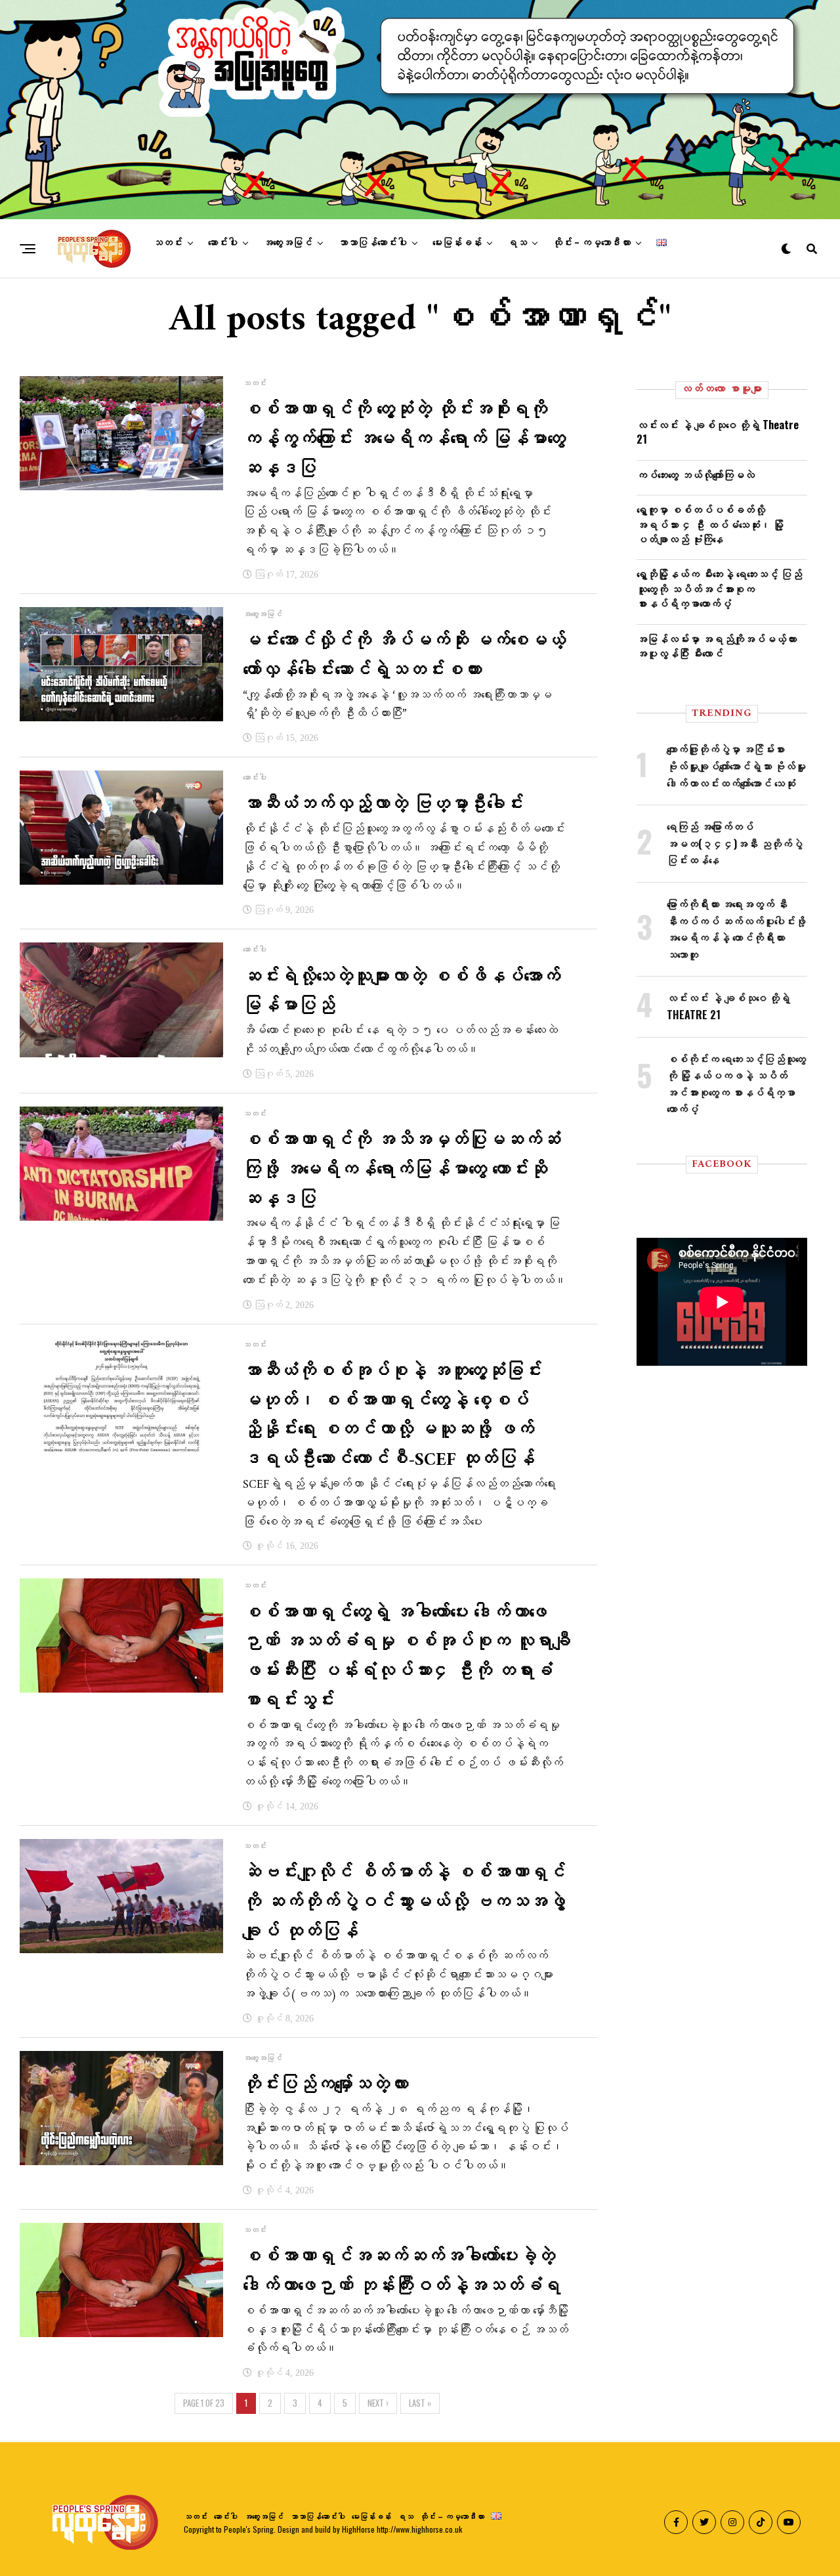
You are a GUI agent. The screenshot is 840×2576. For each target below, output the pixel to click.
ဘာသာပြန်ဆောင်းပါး (372, 243)
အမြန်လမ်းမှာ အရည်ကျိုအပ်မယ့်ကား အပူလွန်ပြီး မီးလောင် (717, 646)
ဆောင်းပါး (223, 243)
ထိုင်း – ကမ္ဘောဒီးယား (592, 243)
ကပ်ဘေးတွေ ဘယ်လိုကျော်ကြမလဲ (696, 475)
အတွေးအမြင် (288, 243)
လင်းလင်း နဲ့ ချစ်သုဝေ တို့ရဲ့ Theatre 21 (718, 432)
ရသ (517, 243)
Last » (420, 2403)
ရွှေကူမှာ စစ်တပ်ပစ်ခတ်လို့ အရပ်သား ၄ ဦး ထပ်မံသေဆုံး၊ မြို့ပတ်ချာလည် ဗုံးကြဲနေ (710, 524)
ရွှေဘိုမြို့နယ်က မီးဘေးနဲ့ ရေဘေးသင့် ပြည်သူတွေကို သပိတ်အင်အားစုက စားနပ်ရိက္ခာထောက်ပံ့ (719, 588)
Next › (378, 2403)
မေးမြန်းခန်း (457, 243)
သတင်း (168, 243)
